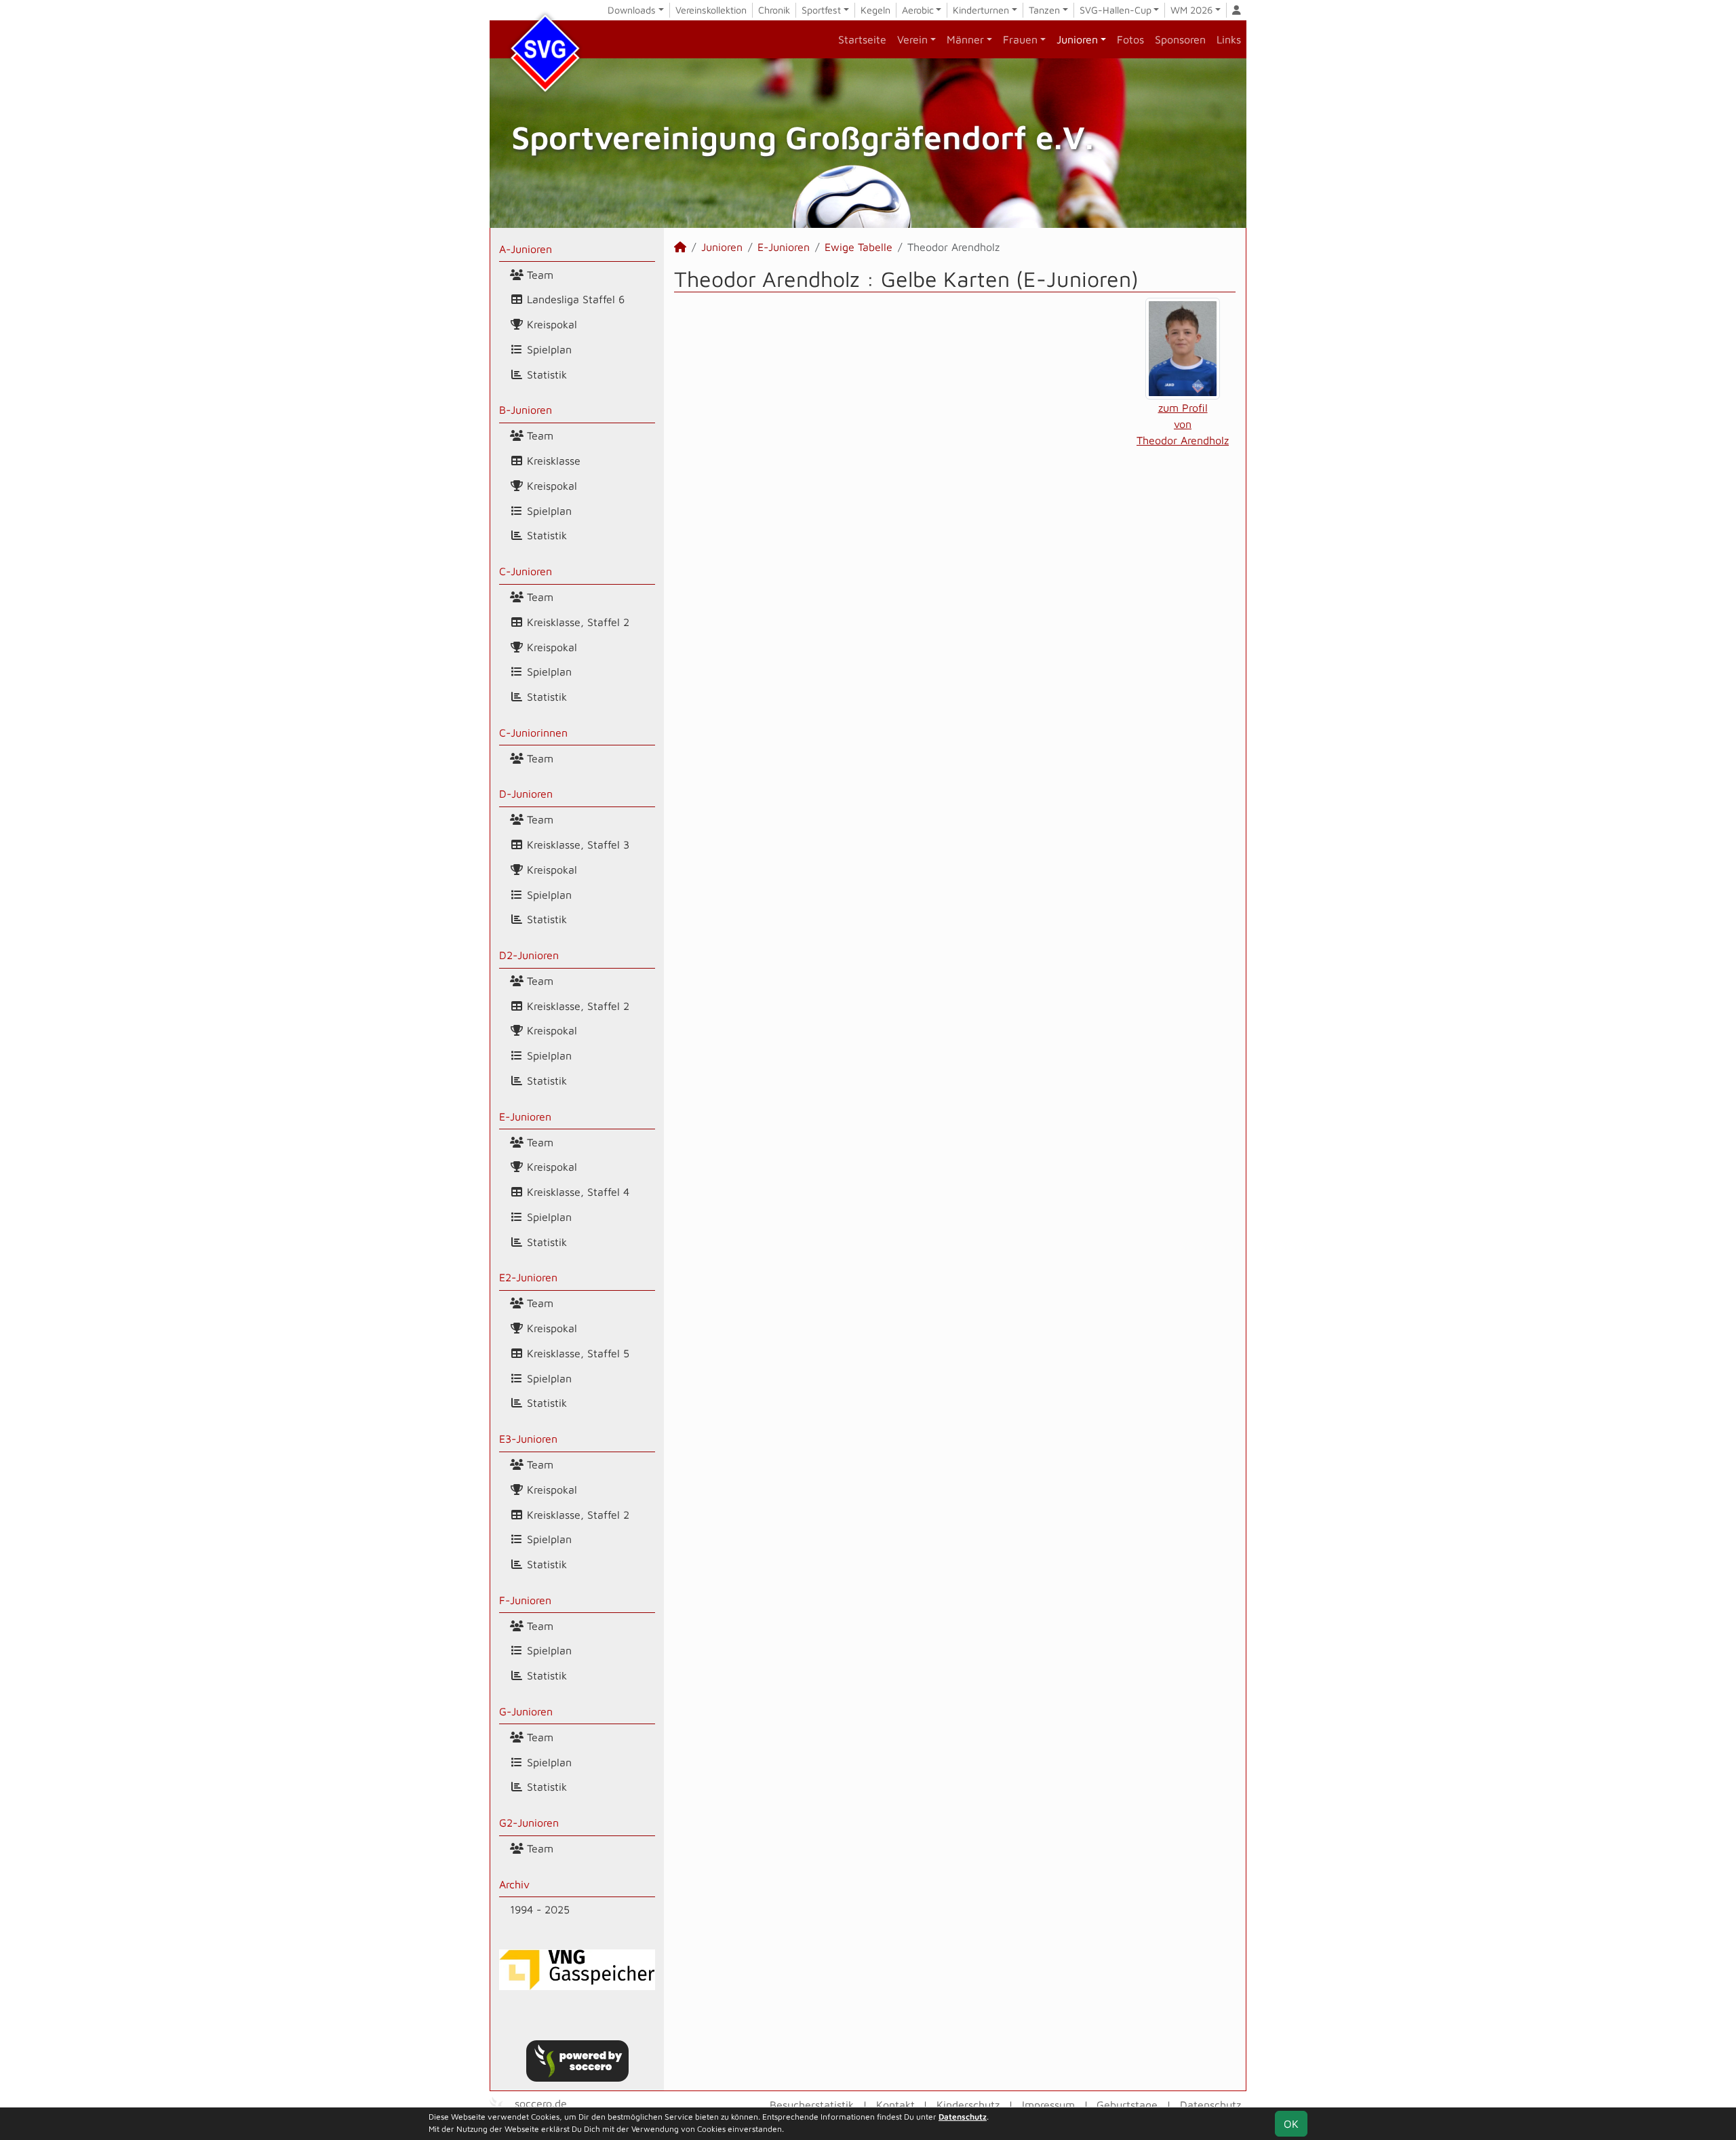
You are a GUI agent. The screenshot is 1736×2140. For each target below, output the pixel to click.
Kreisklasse (552, 461)
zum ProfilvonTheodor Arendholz (1183, 424)
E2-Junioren (528, 1277)
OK (1291, 2124)
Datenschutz (1210, 2105)
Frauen (1020, 39)
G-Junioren (526, 1711)
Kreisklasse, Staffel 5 (576, 1353)
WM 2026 (1191, 10)
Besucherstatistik (812, 2105)
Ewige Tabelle (859, 247)
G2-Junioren (529, 1823)
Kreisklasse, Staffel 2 (576, 622)
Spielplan (548, 349)
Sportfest (821, 10)
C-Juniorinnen (533, 733)
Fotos (1130, 39)
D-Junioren (526, 794)
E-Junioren (525, 1116)
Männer (965, 39)
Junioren (1077, 39)
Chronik (774, 10)
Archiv (514, 1884)
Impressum (1048, 2105)
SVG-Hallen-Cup (1116, 10)
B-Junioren (526, 410)
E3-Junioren (528, 1439)
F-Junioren (525, 1600)
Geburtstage (1127, 2105)
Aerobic (918, 10)
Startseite (862, 39)
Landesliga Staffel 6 (574, 299)
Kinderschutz (968, 2105)
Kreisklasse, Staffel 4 (576, 1192)
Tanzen (1044, 10)
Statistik (545, 374)
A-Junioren (526, 249)
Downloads (632, 10)
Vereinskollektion (711, 10)
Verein (912, 39)
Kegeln (875, 10)
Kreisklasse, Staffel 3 (576, 844)
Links (1229, 39)
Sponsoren (1180, 39)
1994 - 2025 (540, 1909)
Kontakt (895, 2105)
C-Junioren (526, 571)
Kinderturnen (981, 10)
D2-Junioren (529, 955)
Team (538, 275)
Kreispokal (550, 324)
